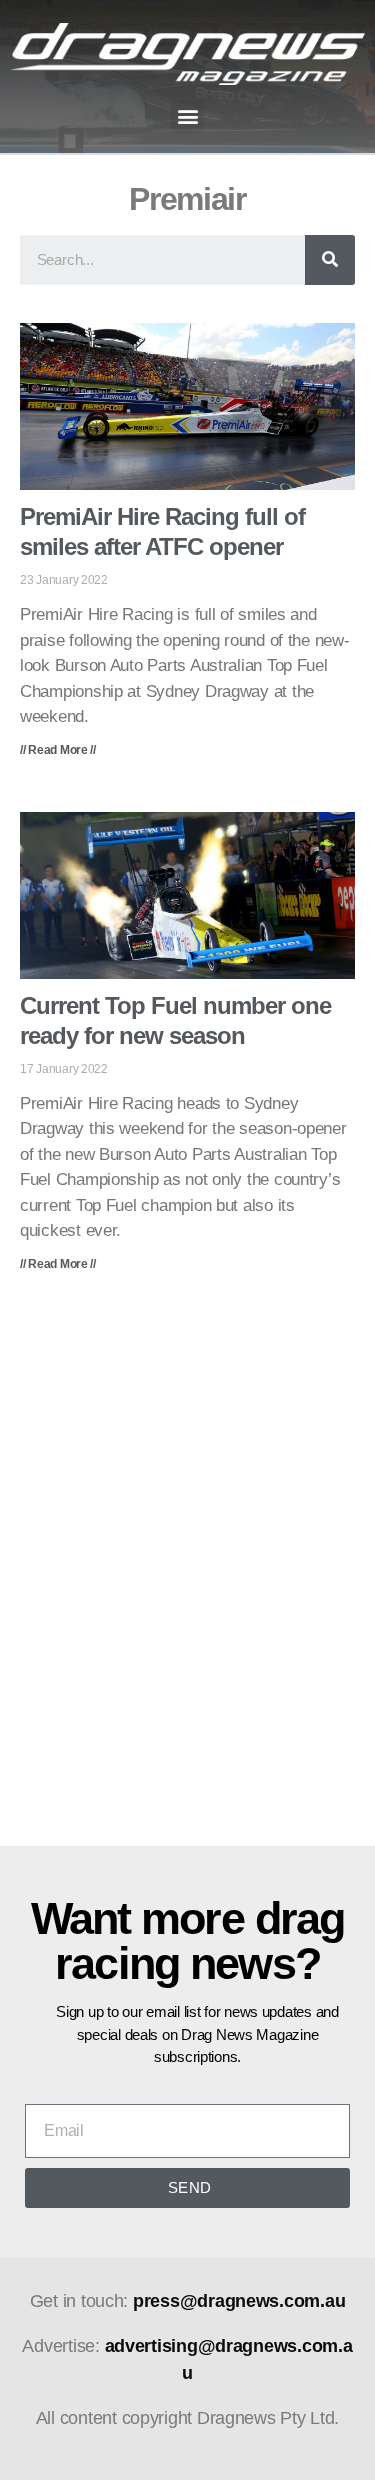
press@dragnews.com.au (239, 2301)
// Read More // (58, 750)
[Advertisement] (187, 1573)
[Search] (330, 260)
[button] (187, 116)
